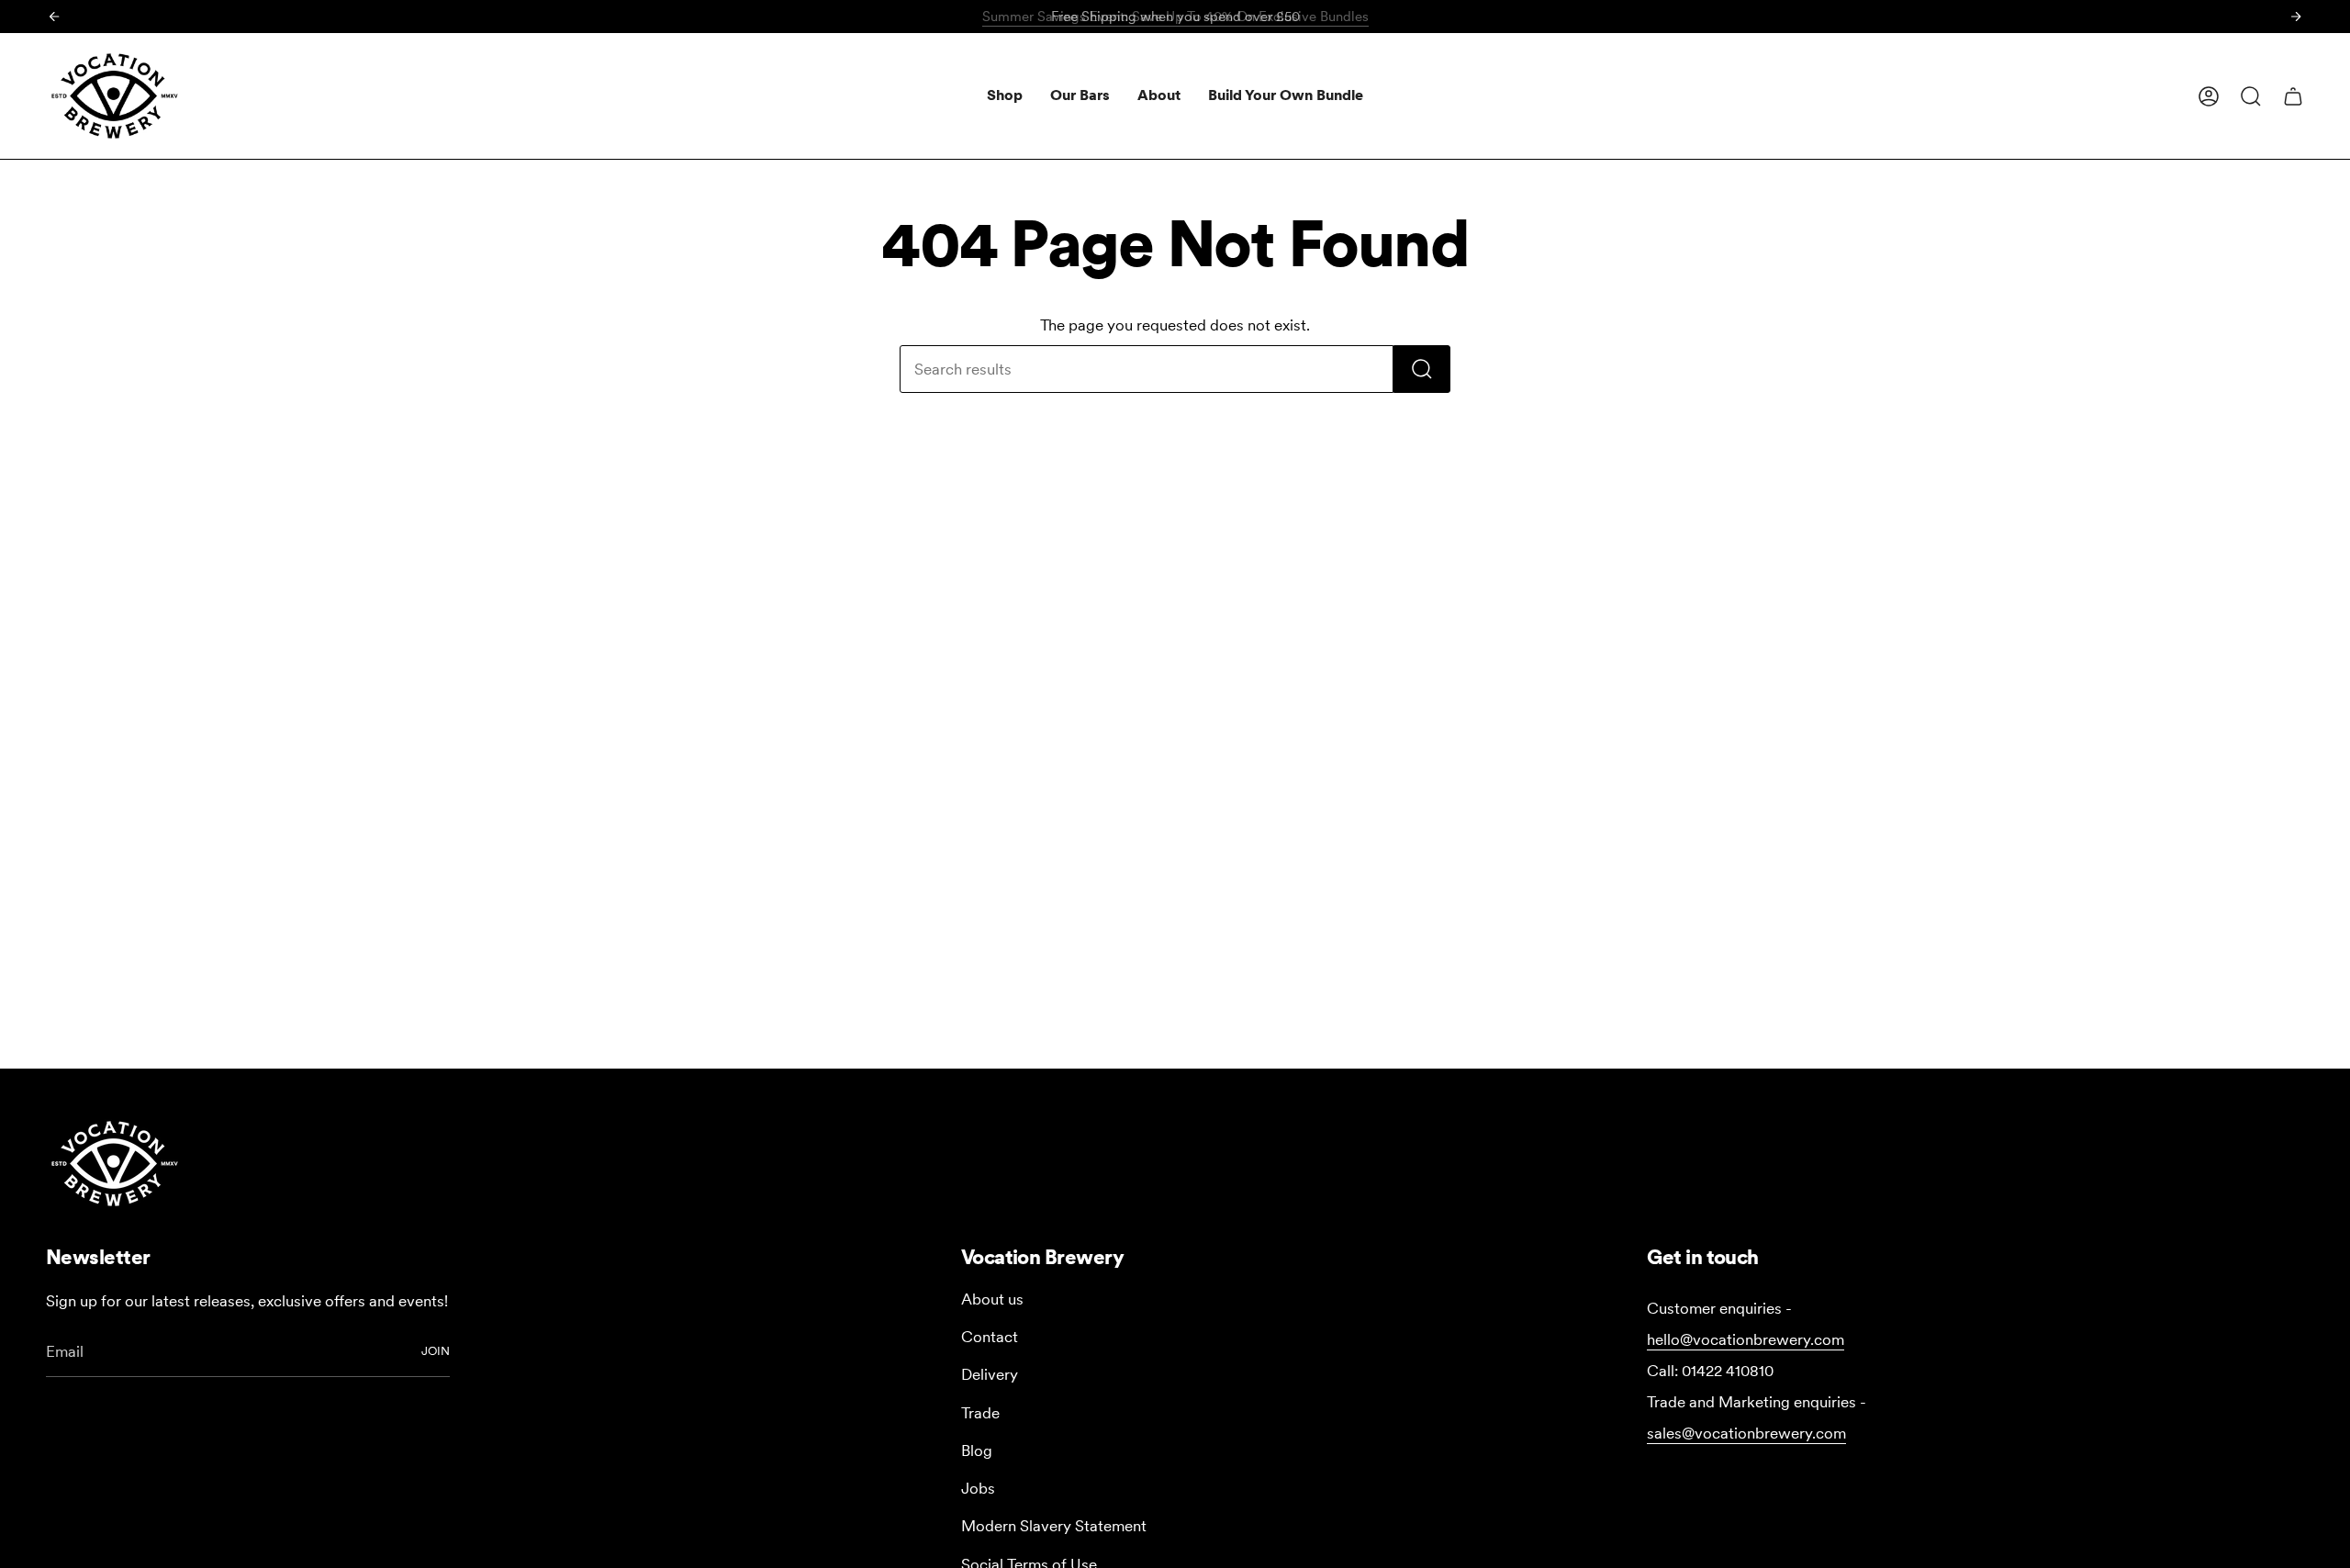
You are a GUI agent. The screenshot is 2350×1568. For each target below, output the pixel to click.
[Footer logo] (115, 1164)
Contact (990, 1337)
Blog (977, 1450)
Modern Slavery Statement (1054, 1526)
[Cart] (2293, 96)
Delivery (990, 1374)
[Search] (1422, 369)
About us (992, 1299)
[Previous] (54, 17)
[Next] (2296, 17)
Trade (980, 1413)
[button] (1005, 96)
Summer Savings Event (1175, 17)
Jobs (978, 1488)
